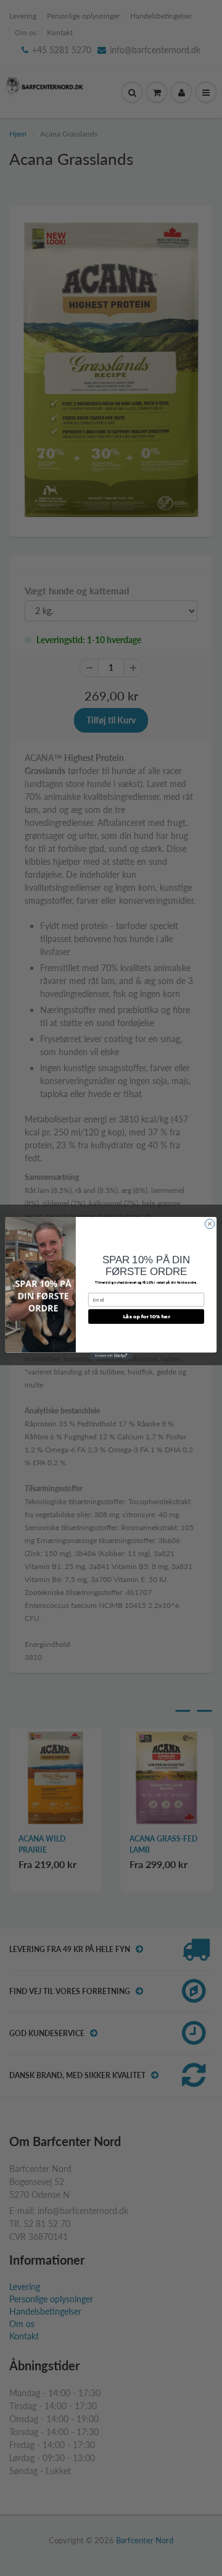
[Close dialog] (209, 1223)
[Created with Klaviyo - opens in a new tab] (111, 1356)
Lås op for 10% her (146, 1316)
